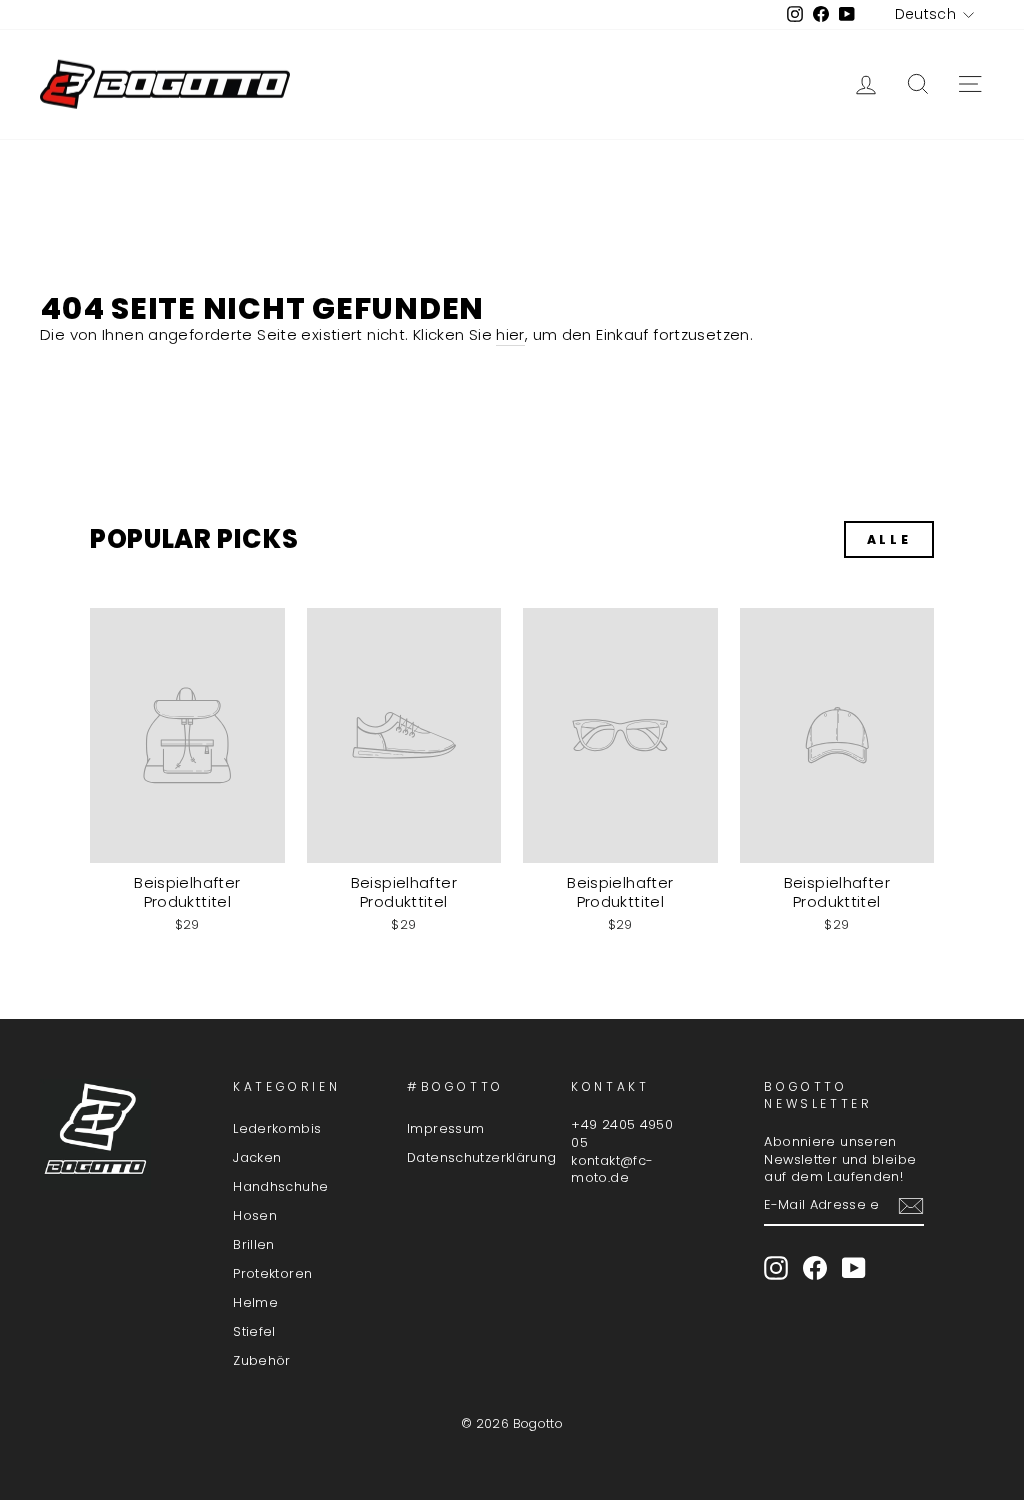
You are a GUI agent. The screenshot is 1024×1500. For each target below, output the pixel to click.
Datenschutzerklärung (482, 1157)
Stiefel (254, 1331)
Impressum (445, 1128)
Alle (889, 539)
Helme (255, 1302)
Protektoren (272, 1273)
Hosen (255, 1215)
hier (510, 334)
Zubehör (262, 1360)
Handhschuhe (280, 1186)
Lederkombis (277, 1128)
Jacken (257, 1157)
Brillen (254, 1244)
